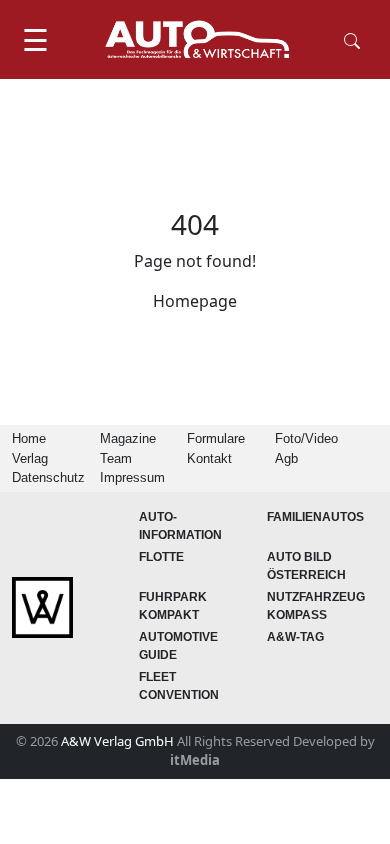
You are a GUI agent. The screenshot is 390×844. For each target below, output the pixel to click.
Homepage (195, 301)
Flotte (161, 557)
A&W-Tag (295, 637)
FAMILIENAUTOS (315, 517)
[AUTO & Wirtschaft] (197, 39)
